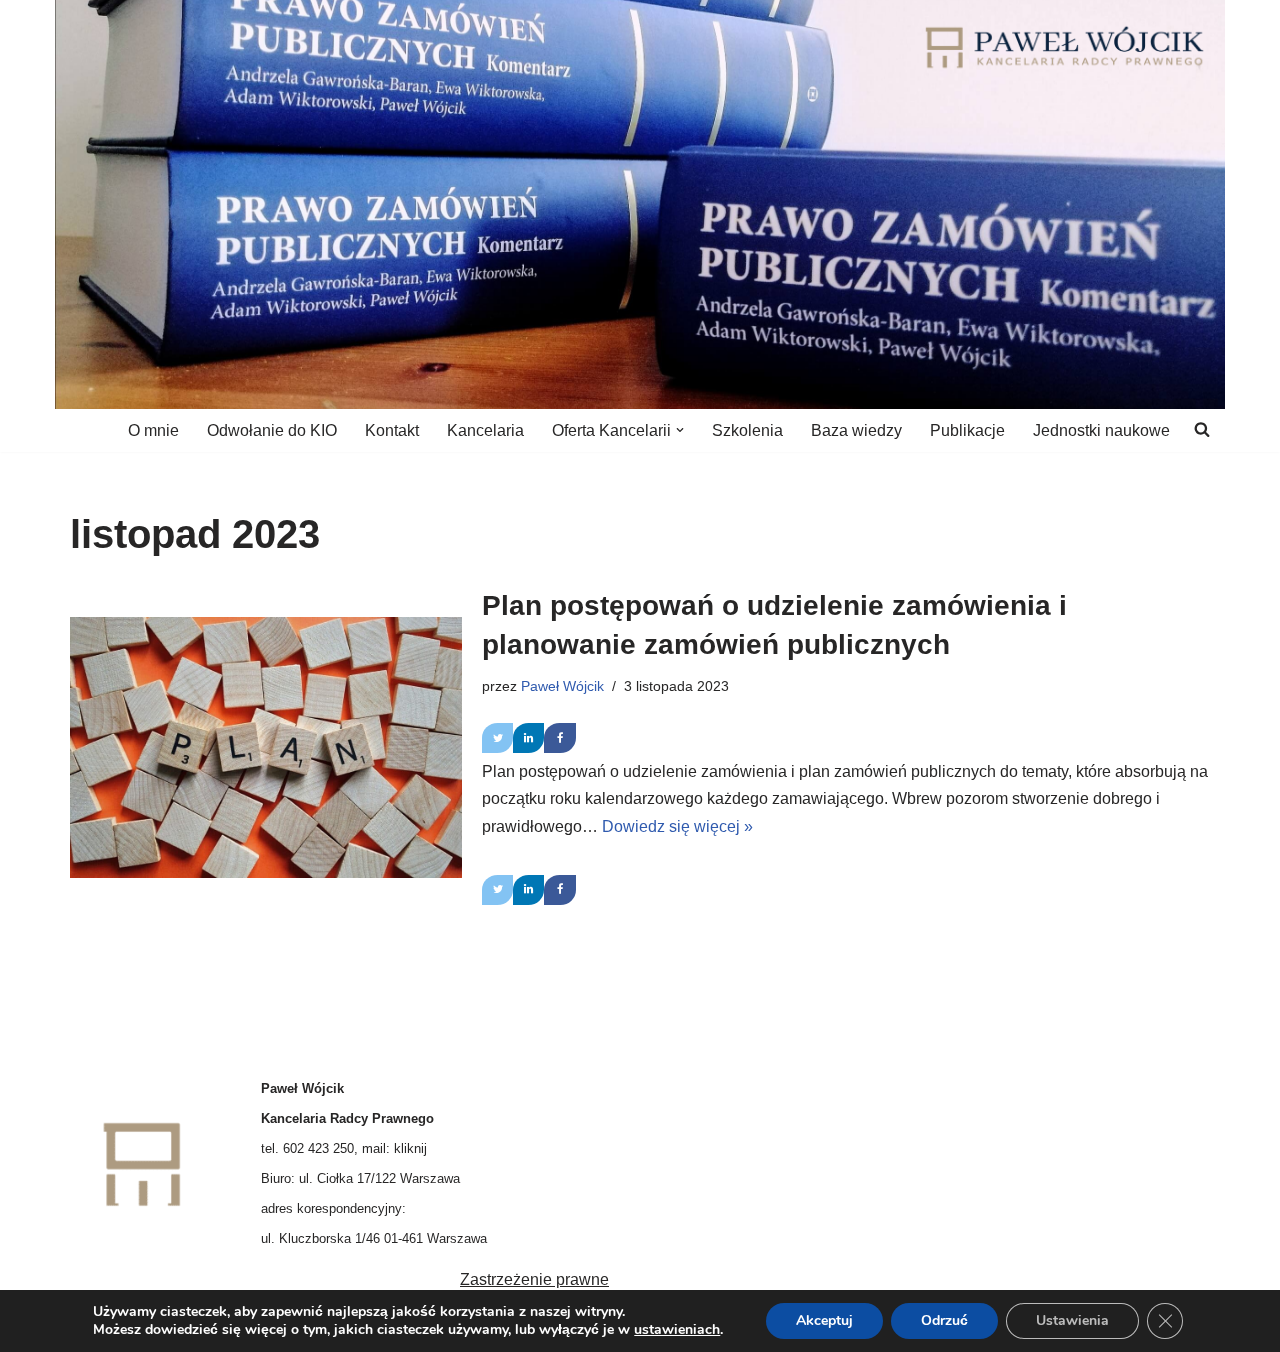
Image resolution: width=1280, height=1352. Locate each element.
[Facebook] (559, 738)
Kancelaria (485, 430)
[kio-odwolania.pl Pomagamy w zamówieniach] (1064, 47)
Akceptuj (824, 1320)
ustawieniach (677, 1330)
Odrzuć (944, 1320)
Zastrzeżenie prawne (534, 1279)
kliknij (410, 1148)
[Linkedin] (528, 738)
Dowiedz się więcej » (677, 826)
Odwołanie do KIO (272, 430)
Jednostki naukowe (1101, 430)
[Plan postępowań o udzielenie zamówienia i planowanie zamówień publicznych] (266, 747)
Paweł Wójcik (562, 686)
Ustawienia (1072, 1320)
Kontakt (392, 430)
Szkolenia (747, 430)
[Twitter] (497, 738)
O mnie (153, 430)
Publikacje (967, 430)
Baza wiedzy (856, 430)
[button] (680, 430)
